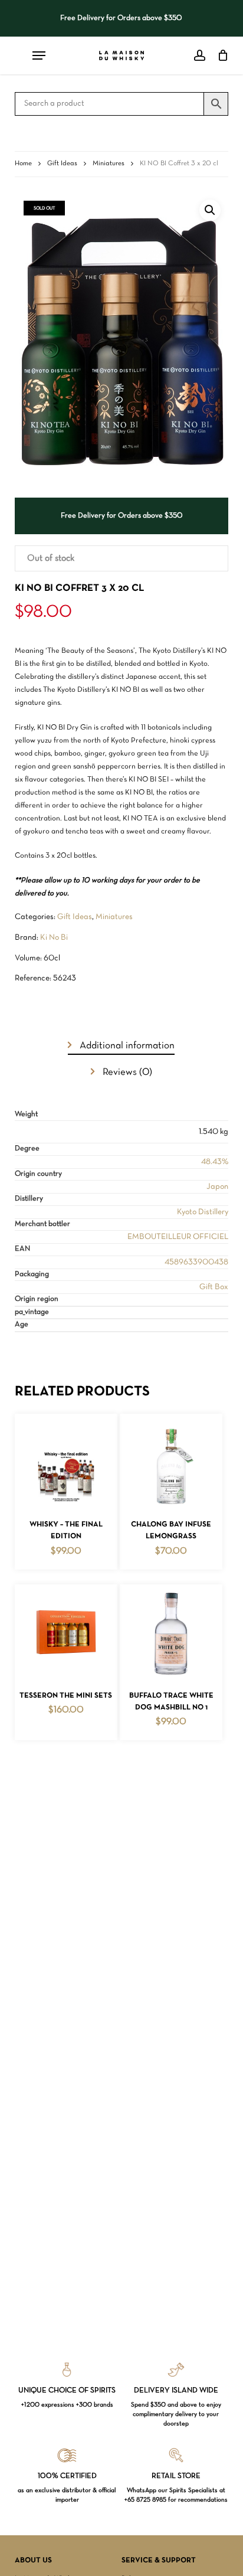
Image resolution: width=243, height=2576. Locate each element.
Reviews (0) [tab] (126, 1072)
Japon (217, 1187)
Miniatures (109, 164)
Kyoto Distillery (203, 1212)
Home (23, 164)
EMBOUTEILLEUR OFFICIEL (178, 1237)
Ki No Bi (54, 938)
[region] (121, 18)
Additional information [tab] (126, 1046)
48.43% (215, 1162)
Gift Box (214, 1287)
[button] (210, 210)
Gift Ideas (62, 164)
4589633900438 (196, 1262)
